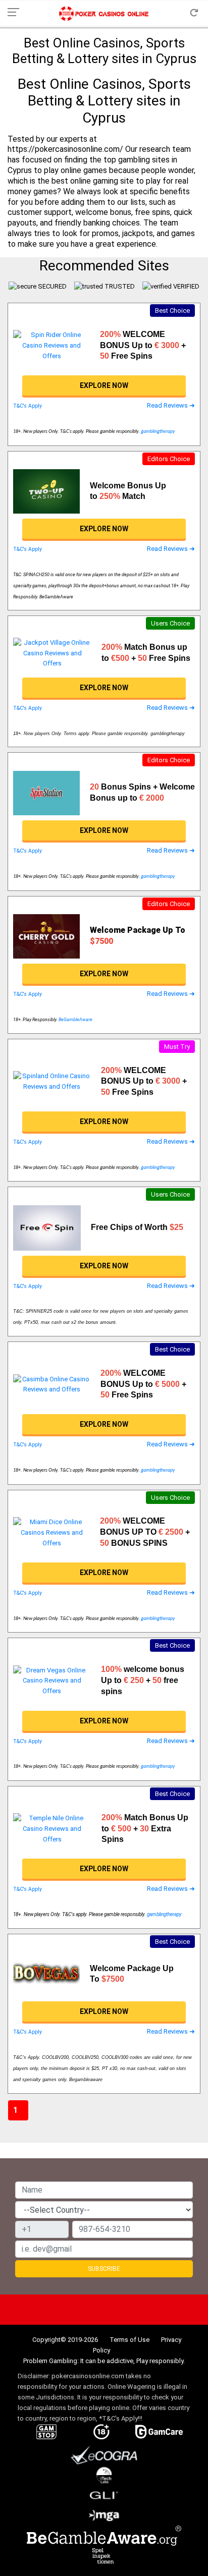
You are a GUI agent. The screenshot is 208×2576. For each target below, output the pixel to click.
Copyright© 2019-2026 (65, 2340)
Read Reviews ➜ (171, 405)
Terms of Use (129, 2340)
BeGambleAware (75, 1020)
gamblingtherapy (158, 432)
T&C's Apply (28, 406)
